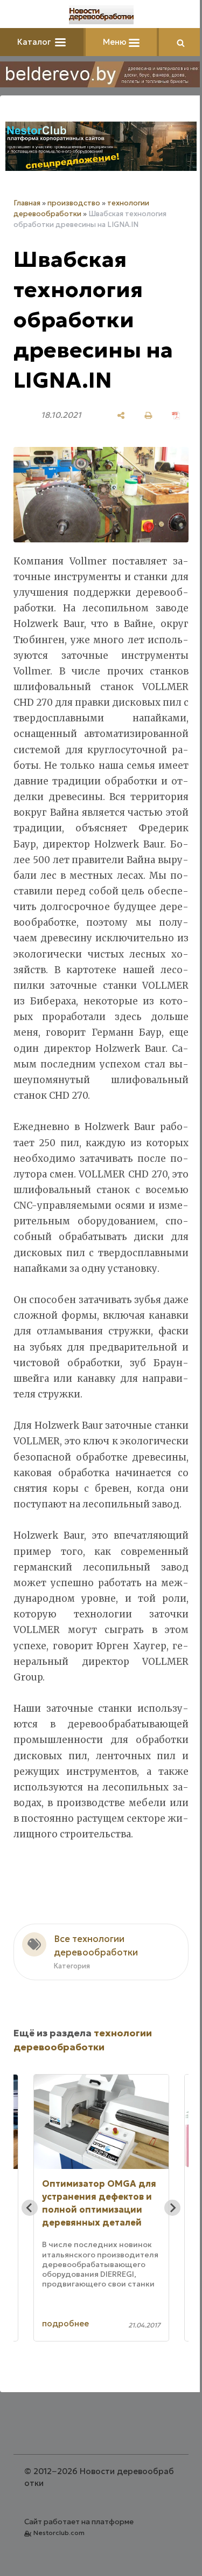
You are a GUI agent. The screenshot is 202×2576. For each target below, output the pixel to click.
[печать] (148, 415)
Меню (116, 42)
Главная (27, 203)
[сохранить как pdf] (176, 415)
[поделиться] (121, 415)
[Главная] (101, 15)
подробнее (65, 2323)
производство (74, 203)
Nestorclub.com (59, 2533)
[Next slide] (172, 2208)
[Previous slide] (30, 2208)
